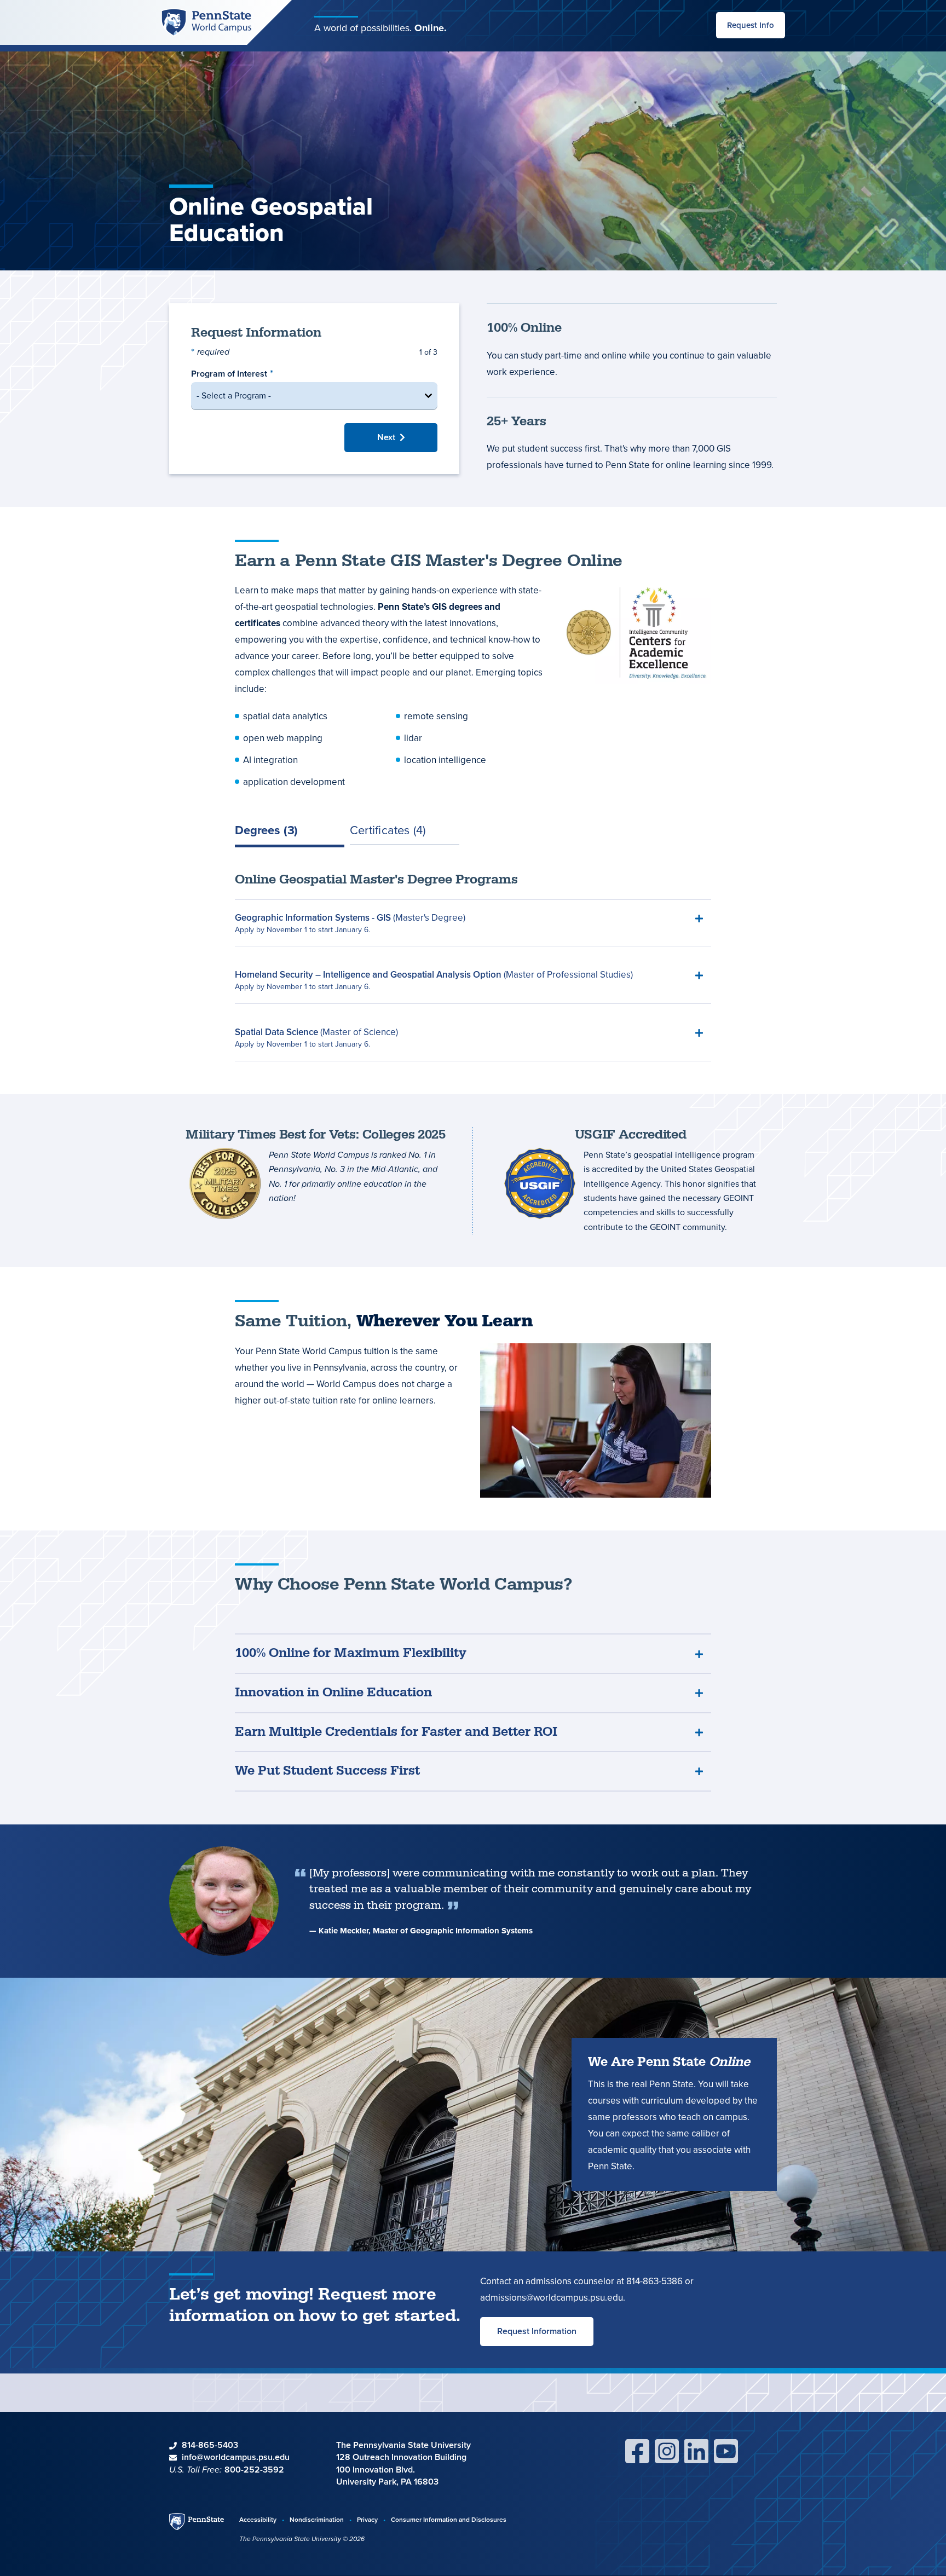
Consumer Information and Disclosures (449, 2519)
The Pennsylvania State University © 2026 (302, 2539)
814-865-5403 (210, 2445)
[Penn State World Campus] (206, 22)
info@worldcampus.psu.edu (236, 2457)
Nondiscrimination (317, 2519)
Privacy (367, 2519)
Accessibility (258, 2519)
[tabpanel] (473, 967)
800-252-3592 (254, 2470)
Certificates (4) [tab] (388, 831)
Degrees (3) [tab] (266, 831)
